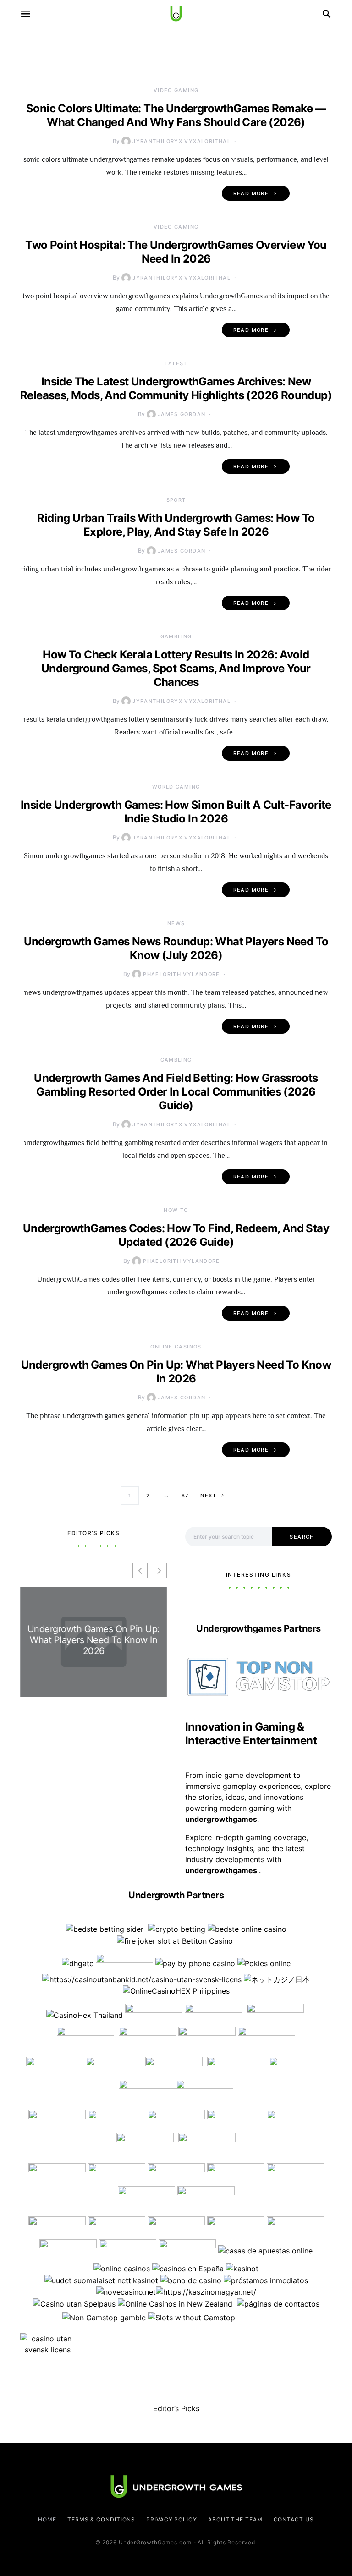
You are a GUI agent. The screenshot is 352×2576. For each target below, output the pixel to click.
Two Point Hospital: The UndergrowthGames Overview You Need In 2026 (176, 252)
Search (302, 1537)
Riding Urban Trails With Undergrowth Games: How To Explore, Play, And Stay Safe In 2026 (176, 525)
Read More (251, 193)
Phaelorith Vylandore (181, 974)
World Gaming (176, 787)
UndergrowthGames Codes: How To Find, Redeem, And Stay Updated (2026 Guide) (176, 1235)
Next (208, 1496)
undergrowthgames (222, 1870)
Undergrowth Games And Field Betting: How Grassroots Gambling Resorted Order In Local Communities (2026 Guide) (176, 1092)
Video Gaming (176, 90)
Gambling (176, 636)
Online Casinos (176, 1347)
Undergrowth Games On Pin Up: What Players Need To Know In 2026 (176, 1372)
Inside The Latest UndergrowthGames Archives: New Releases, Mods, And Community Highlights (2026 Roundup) (176, 388)
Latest (176, 363)
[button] (159, 1570)
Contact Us (294, 2519)
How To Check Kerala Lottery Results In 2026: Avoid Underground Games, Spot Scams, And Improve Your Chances (176, 668)
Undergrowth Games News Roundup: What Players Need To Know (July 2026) (176, 948)
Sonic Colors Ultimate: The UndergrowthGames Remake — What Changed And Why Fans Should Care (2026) (176, 115)
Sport (176, 500)
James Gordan (182, 414)
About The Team (235, 2519)
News (176, 923)
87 (185, 1496)
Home (47, 2519)
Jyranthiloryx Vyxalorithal (181, 141)
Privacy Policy (172, 2519)
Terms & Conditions (101, 2519)
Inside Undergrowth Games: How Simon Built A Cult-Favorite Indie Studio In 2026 (176, 812)
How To (176, 1210)
